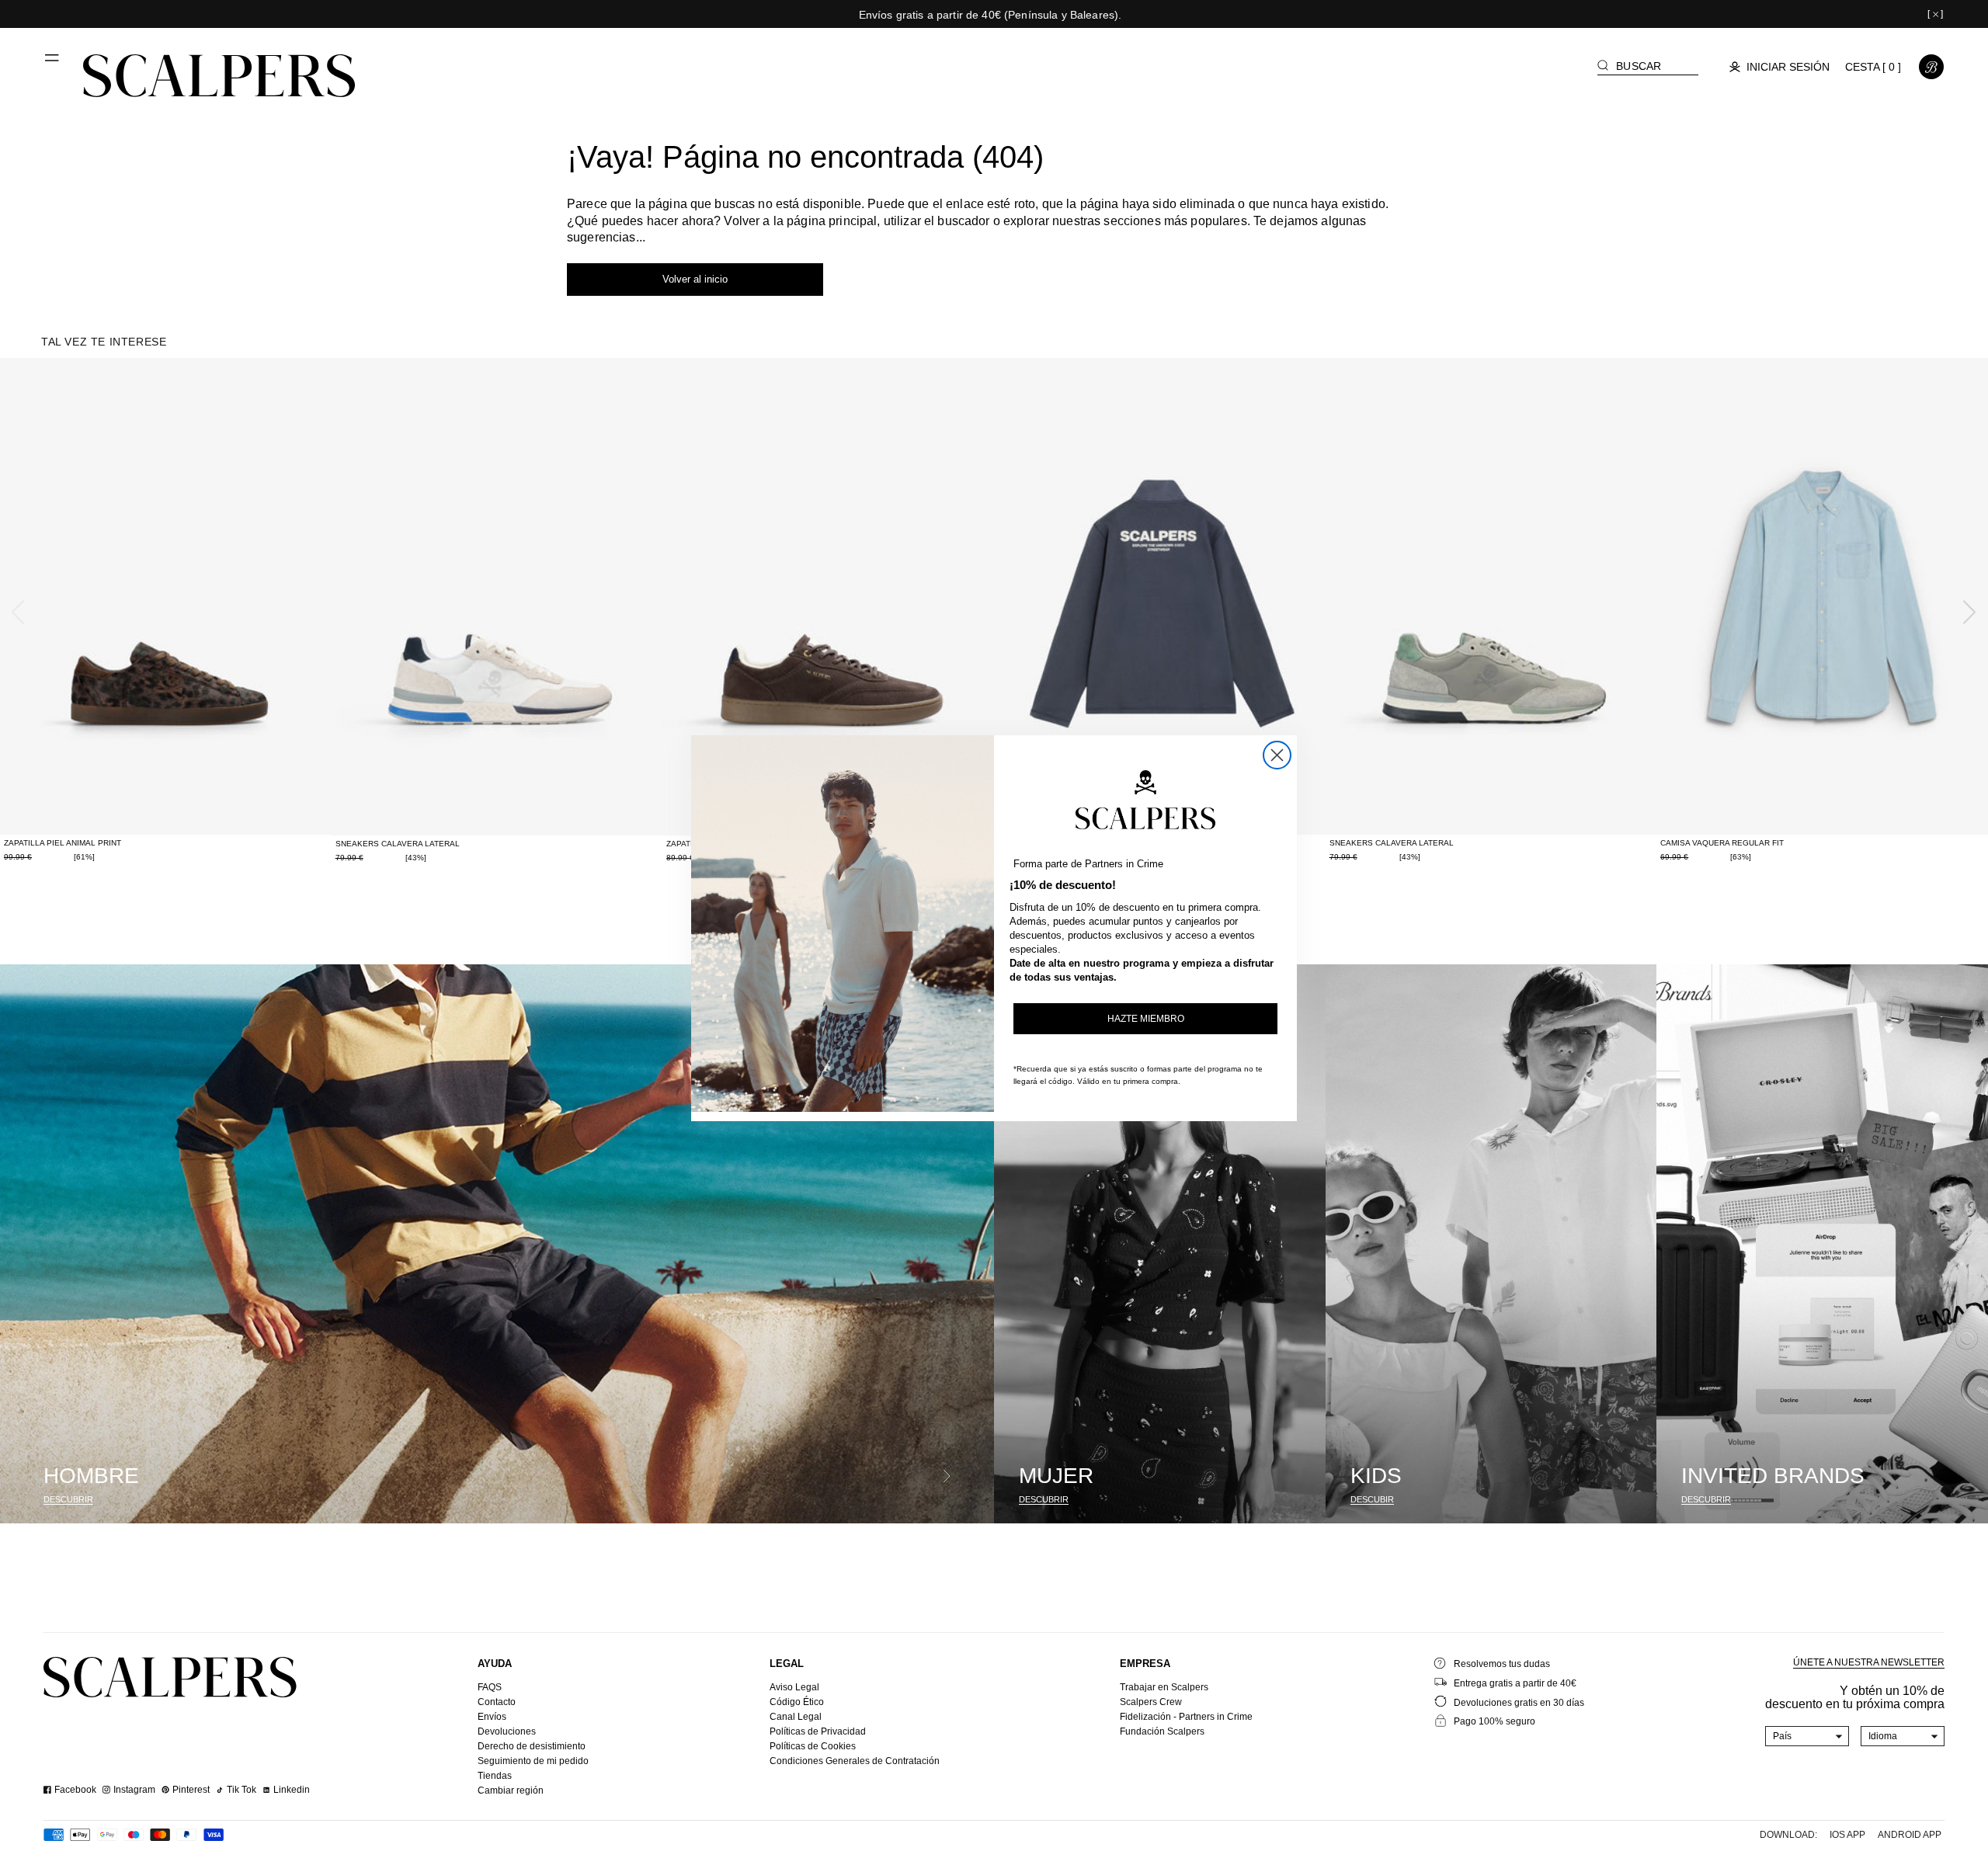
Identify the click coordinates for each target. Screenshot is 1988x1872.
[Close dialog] (1277, 755)
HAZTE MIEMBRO (1146, 1019)
